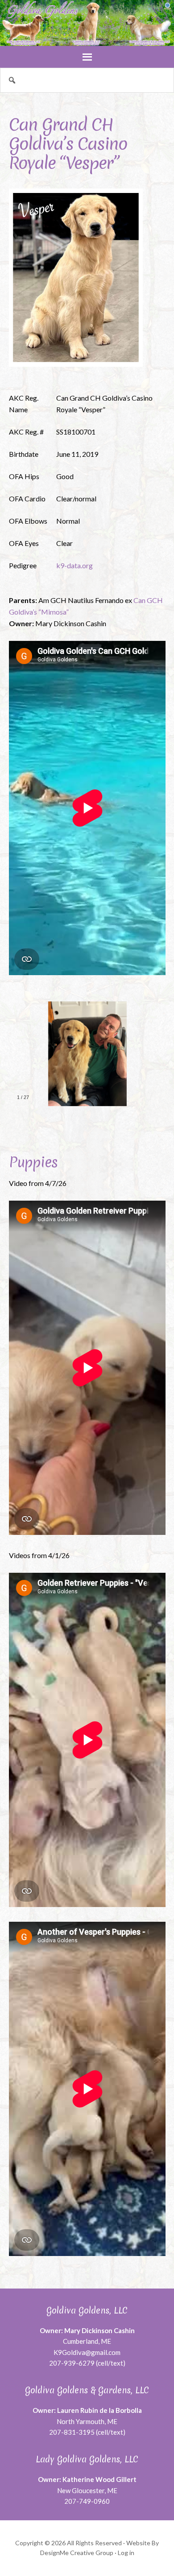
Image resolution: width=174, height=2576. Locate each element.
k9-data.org (75, 565)
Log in (126, 2553)
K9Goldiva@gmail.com (87, 2352)
